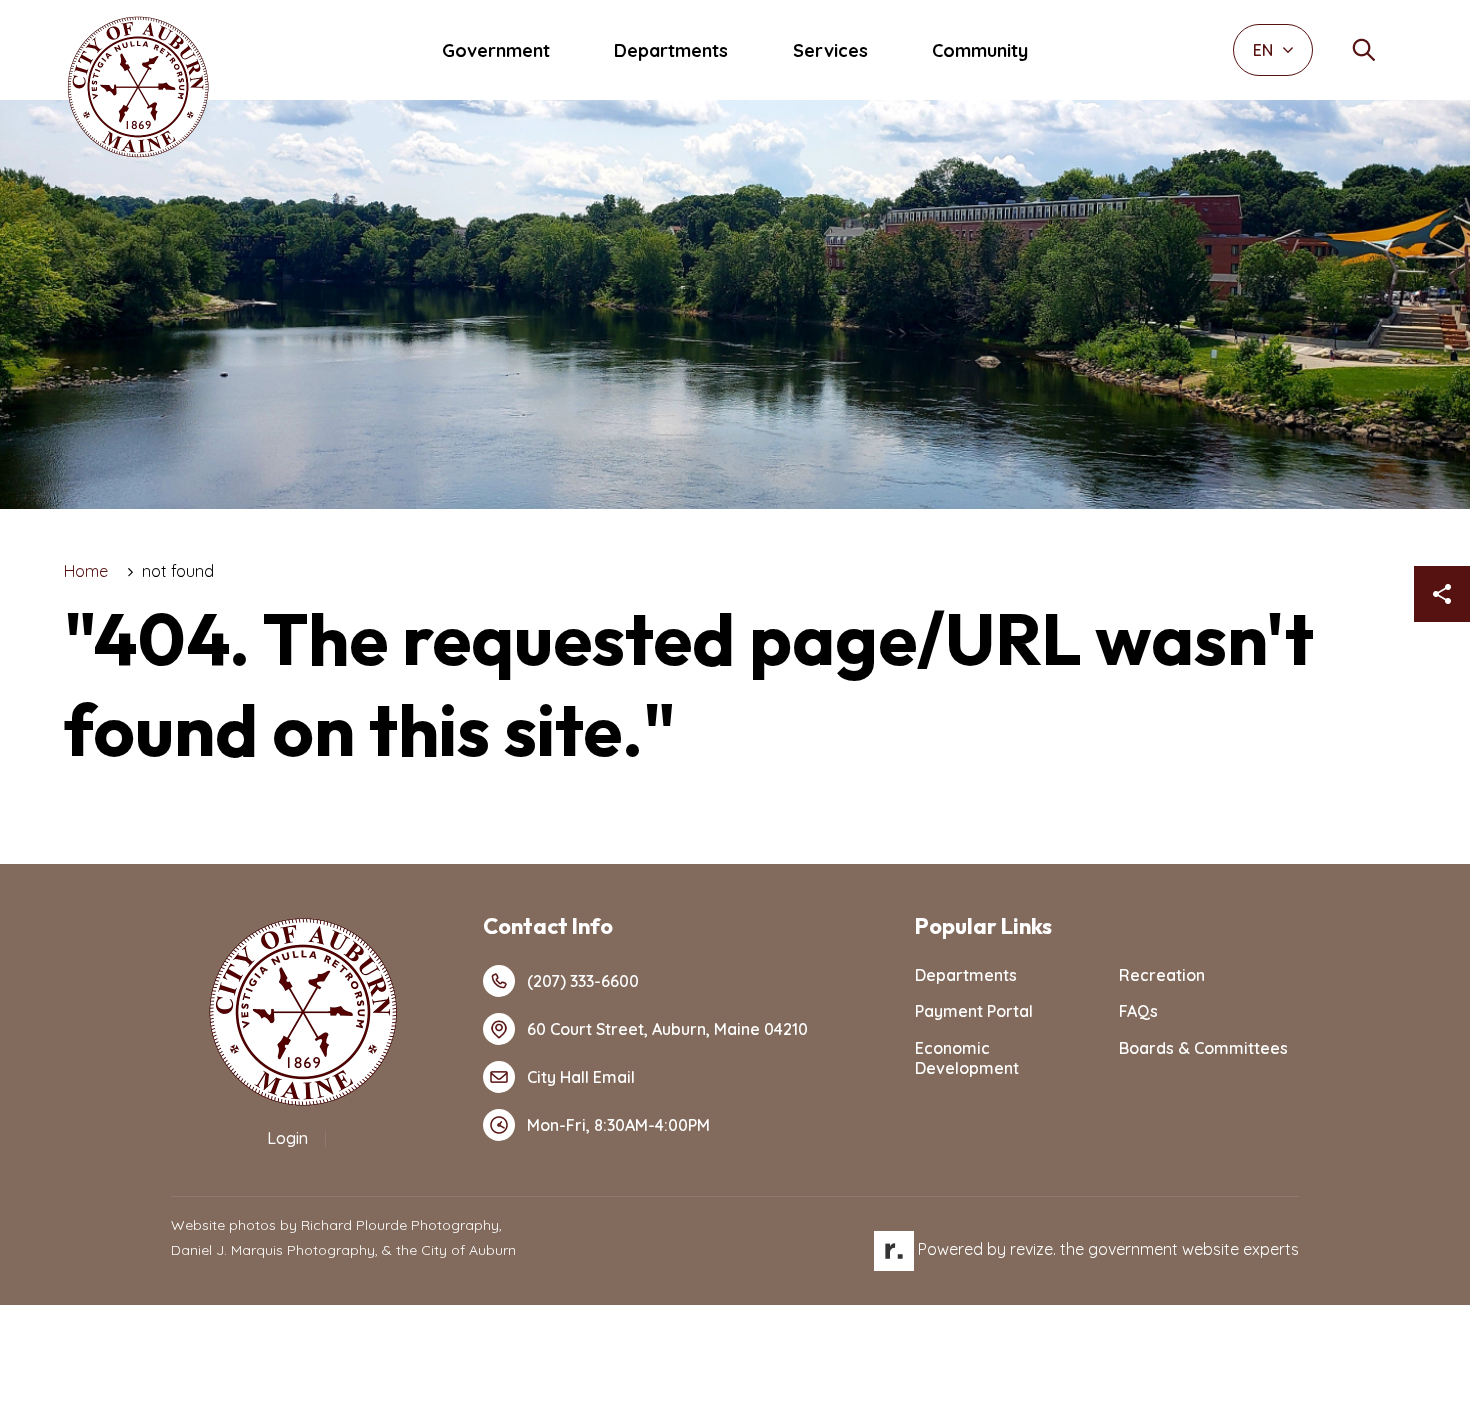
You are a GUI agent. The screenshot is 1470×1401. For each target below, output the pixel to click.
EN (1265, 50)
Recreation (1162, 975)
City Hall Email (581, 1077)
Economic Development (967, 1058)
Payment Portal (974, 1011)
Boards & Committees (1203, 1048)
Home (86, 571)
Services (830, 50)
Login (287, 1138)
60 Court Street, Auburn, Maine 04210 (667, 1029)
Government (496, 50)
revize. (1033, 1249)
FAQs (1138, 1011)
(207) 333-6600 (583, 981)
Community (980, 50)
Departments (671, 50)
